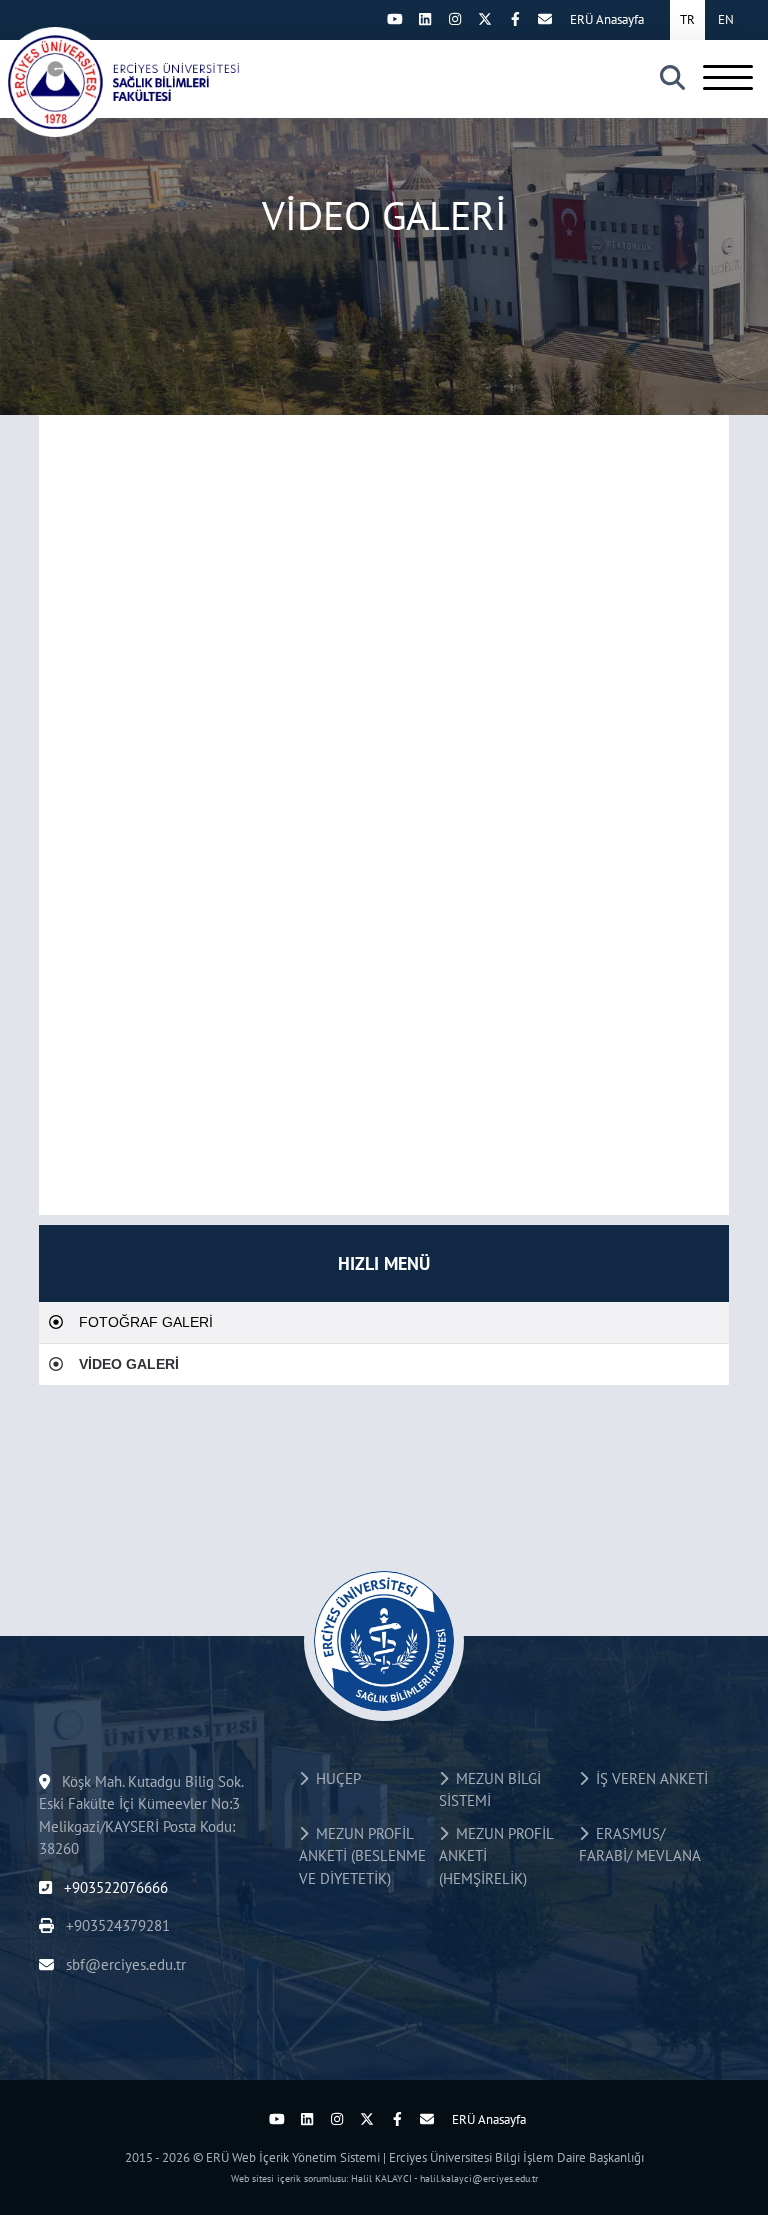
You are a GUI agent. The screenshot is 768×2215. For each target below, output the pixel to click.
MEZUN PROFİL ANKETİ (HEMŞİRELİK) (496, 1856)
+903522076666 (114, 1887)
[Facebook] (515, 19)
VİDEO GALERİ (129, 1364)
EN (726, 19)
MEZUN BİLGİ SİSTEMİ (490, 1790)
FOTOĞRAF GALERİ (146, 1322)
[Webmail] (545, 19)
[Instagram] (455, 19)
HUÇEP (334, 1778)
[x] (485, 19)
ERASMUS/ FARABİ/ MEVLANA (640, 1845)
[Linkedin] (425, 19)
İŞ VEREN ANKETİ (648, 1778)
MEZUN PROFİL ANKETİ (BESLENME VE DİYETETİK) (362, 1856)
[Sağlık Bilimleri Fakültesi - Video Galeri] (140, 82)
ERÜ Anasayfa (607, 19)
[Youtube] (395, 19)
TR (687, 19)
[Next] (365, 19)
